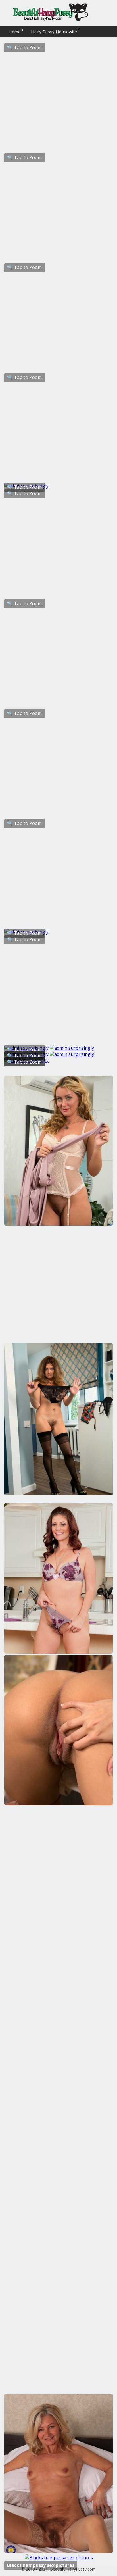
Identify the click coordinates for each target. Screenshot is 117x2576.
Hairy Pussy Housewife (54, 32)
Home (15, 32)
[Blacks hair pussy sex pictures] (59, 2558)
